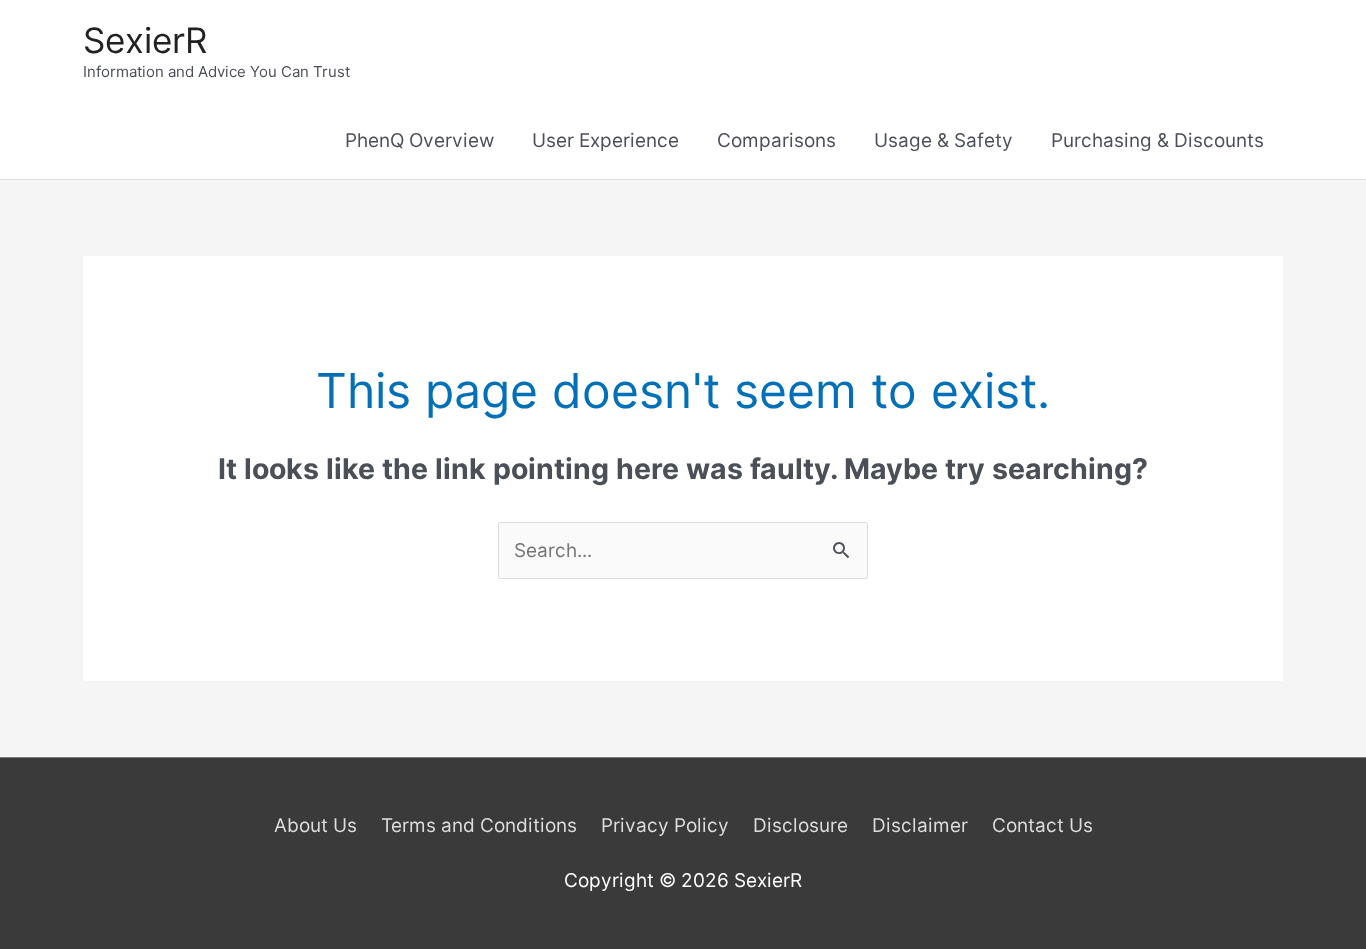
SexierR (145, 40)
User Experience (605, 140)
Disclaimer (920, 825)
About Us (315, 825)
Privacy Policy (665, 825)
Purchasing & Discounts (1157, 140)
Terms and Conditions (479, 825)
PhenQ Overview (419, 140)
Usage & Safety (943, 140)
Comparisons (776, 140)
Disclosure (800, 825)
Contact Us (1042, 825)
